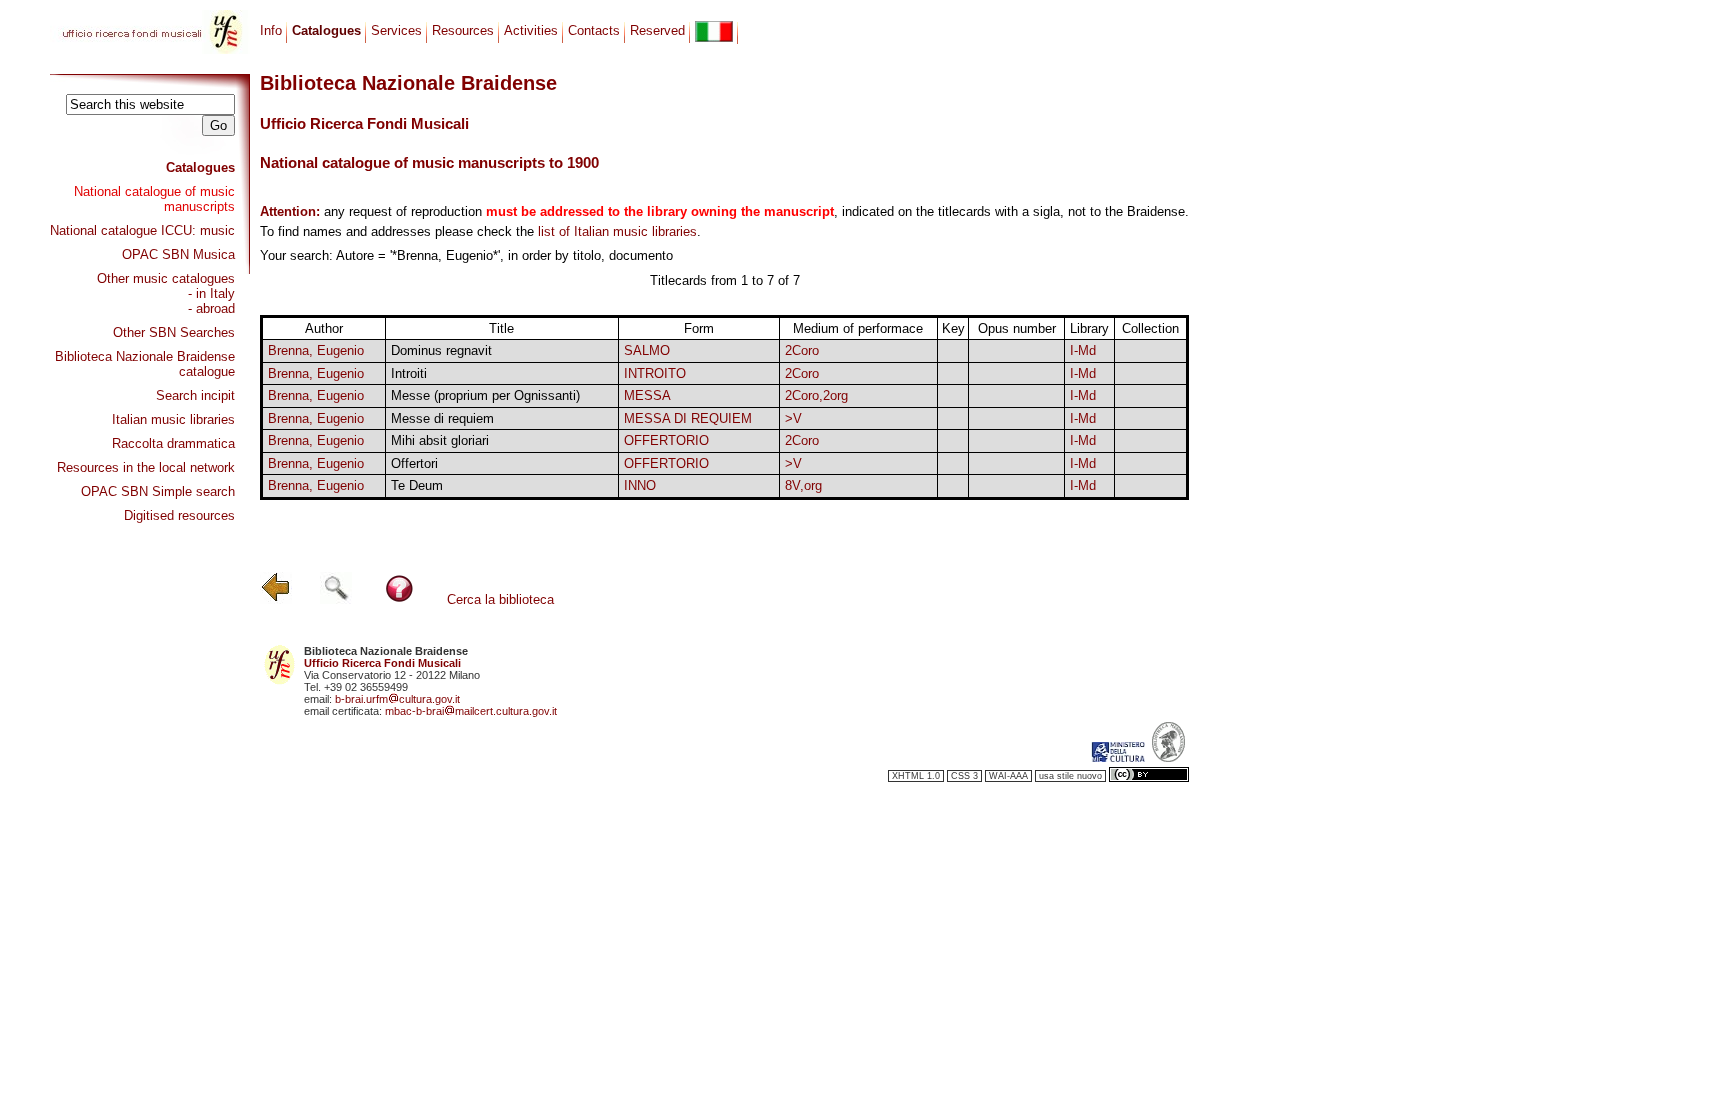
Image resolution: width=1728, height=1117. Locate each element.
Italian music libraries (173, 419)
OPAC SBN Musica (178, 254)
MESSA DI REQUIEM (688, 418)
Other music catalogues (166, 278)
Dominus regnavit (441, 350)
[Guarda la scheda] (953, 351)
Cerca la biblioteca (500, 599)
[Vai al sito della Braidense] (1168, 758)
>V (793, 418)
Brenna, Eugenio (316, 350)
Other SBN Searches (174, 332)
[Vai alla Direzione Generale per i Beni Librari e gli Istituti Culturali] (1118, 758)
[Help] (399, 599)
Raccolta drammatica (173, 443)
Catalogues (200, 167)
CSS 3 (964, 776)
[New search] (336, 599)
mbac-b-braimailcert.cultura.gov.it (471, 711)
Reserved (657, 30)
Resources (463, 30)
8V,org (803, 485)
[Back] (276, 599)
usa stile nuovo (1070, 776)
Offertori (414, 463)
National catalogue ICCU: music (142, 230)
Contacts (594, 30)
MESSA (647, 395)
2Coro (802, 350)
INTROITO (655, 373)
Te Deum (417, 485)
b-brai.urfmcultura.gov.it (397, 699)
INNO (640, 485)
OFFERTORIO (666, 440)
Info (271, 30)
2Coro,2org (816, 395)
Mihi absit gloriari (440, 440)
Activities (531, 30)
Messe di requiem (442, 418)
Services (396, 30)
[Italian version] (714, 31)
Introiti (409, 373)
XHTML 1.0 (916, 776)
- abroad (211, 308)
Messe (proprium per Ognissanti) (485, 395)
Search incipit (195, 395)
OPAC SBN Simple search (158, 491)
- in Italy (211, 293)
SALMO (647, 350)
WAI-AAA (1008, 776)
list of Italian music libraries (617, 231)
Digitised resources (179, 515)
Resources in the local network (146, 467)
